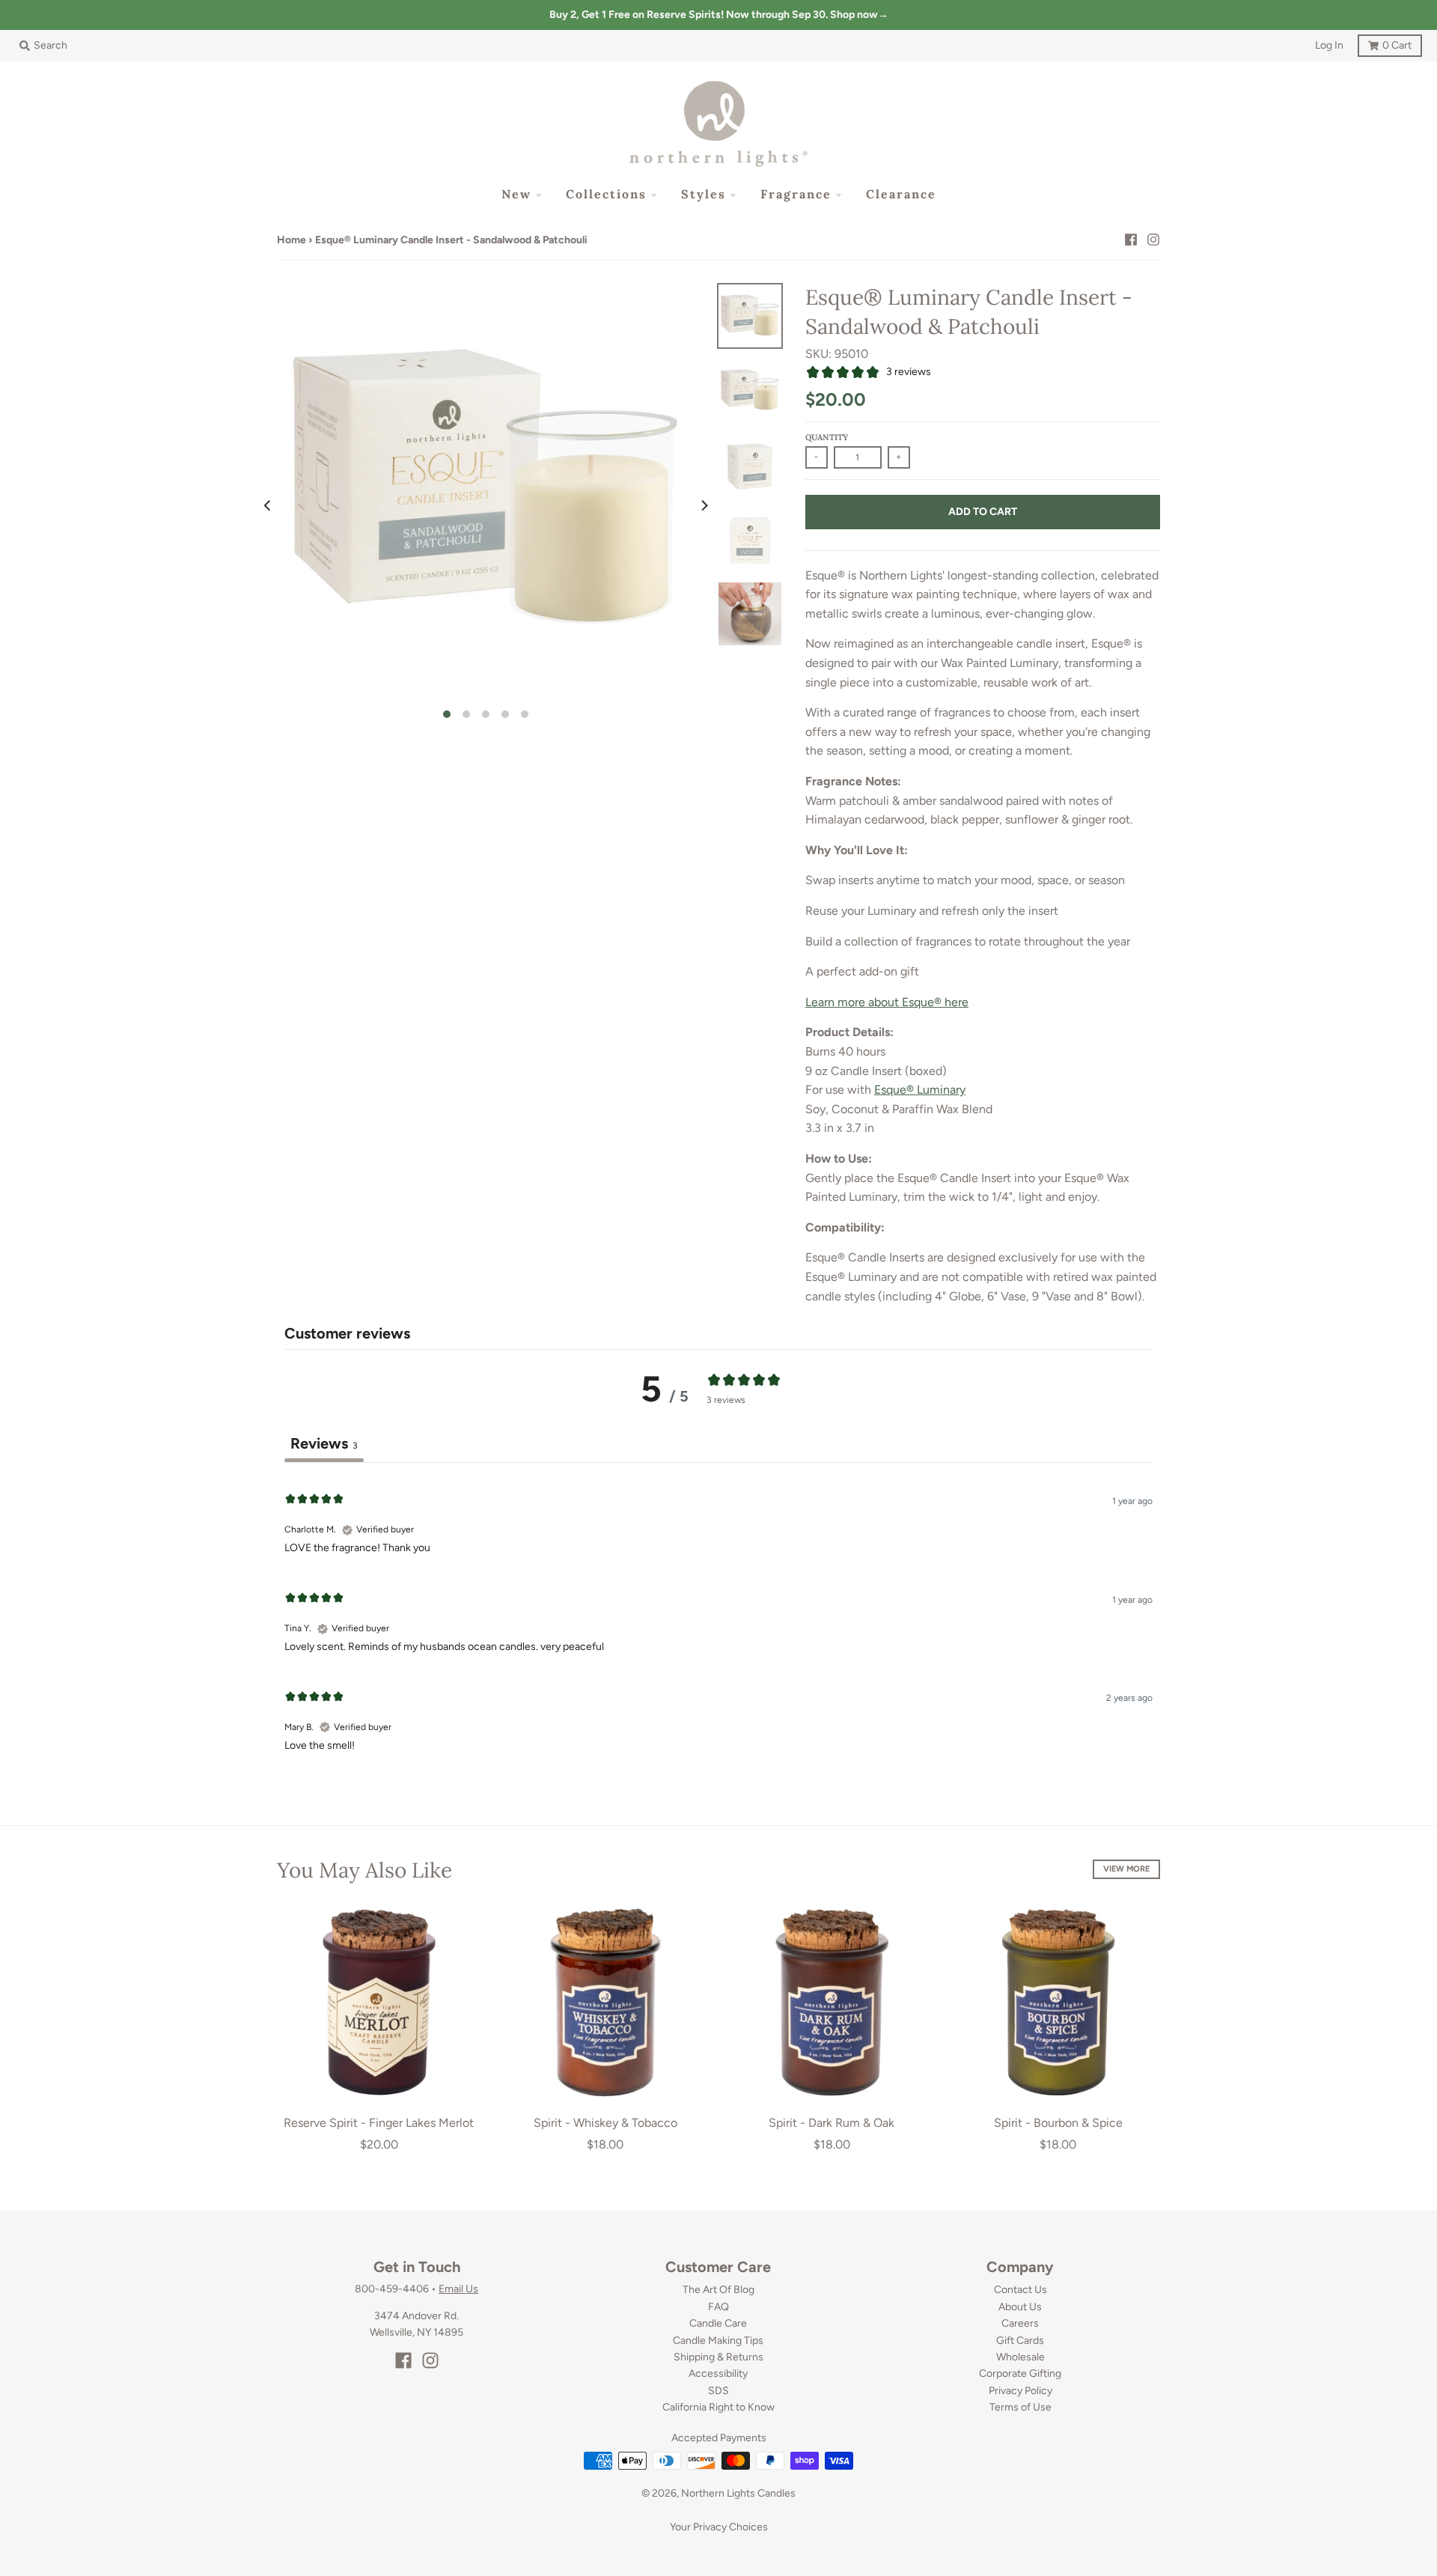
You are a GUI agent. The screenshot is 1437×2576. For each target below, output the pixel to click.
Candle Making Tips (718, 2341)
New (516, 194)
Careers (1020, 2323)
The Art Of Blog (718, 2290)
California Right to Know (718, 2407)
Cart (1385, 43)
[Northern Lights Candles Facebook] (1131, 240)
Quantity (827, 437)
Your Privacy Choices (719, 2527)
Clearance (901, 194)
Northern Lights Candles (738, 2493)
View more (1126, 1869)
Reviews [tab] (324, 1443)
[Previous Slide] (268, 505)
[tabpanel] (718, 1620)
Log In (1329, 45)
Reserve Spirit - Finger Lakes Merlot (379, 2123)
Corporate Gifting (1020, 2373)
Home (292, 240)
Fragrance (796, 194)
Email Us (458, 2289)
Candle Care (718, 2323)
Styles (704, 194)
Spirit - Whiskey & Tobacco (605, 2123)
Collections (606, 194)
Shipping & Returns (718, 2357)
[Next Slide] (704, 505)
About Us (1020, 2307)
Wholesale (1020, 2357)
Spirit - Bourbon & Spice (1058, 2123)
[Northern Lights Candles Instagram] (1153, 240)
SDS (718, 2391)
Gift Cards (1020, 2341)
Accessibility (718, 2373)
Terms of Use (1020, 2407)
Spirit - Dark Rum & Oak (832, 2123)
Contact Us (1020, 2290)
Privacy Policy (1020, 2391)
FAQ (718, 2307)
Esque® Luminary (920, 1090)
